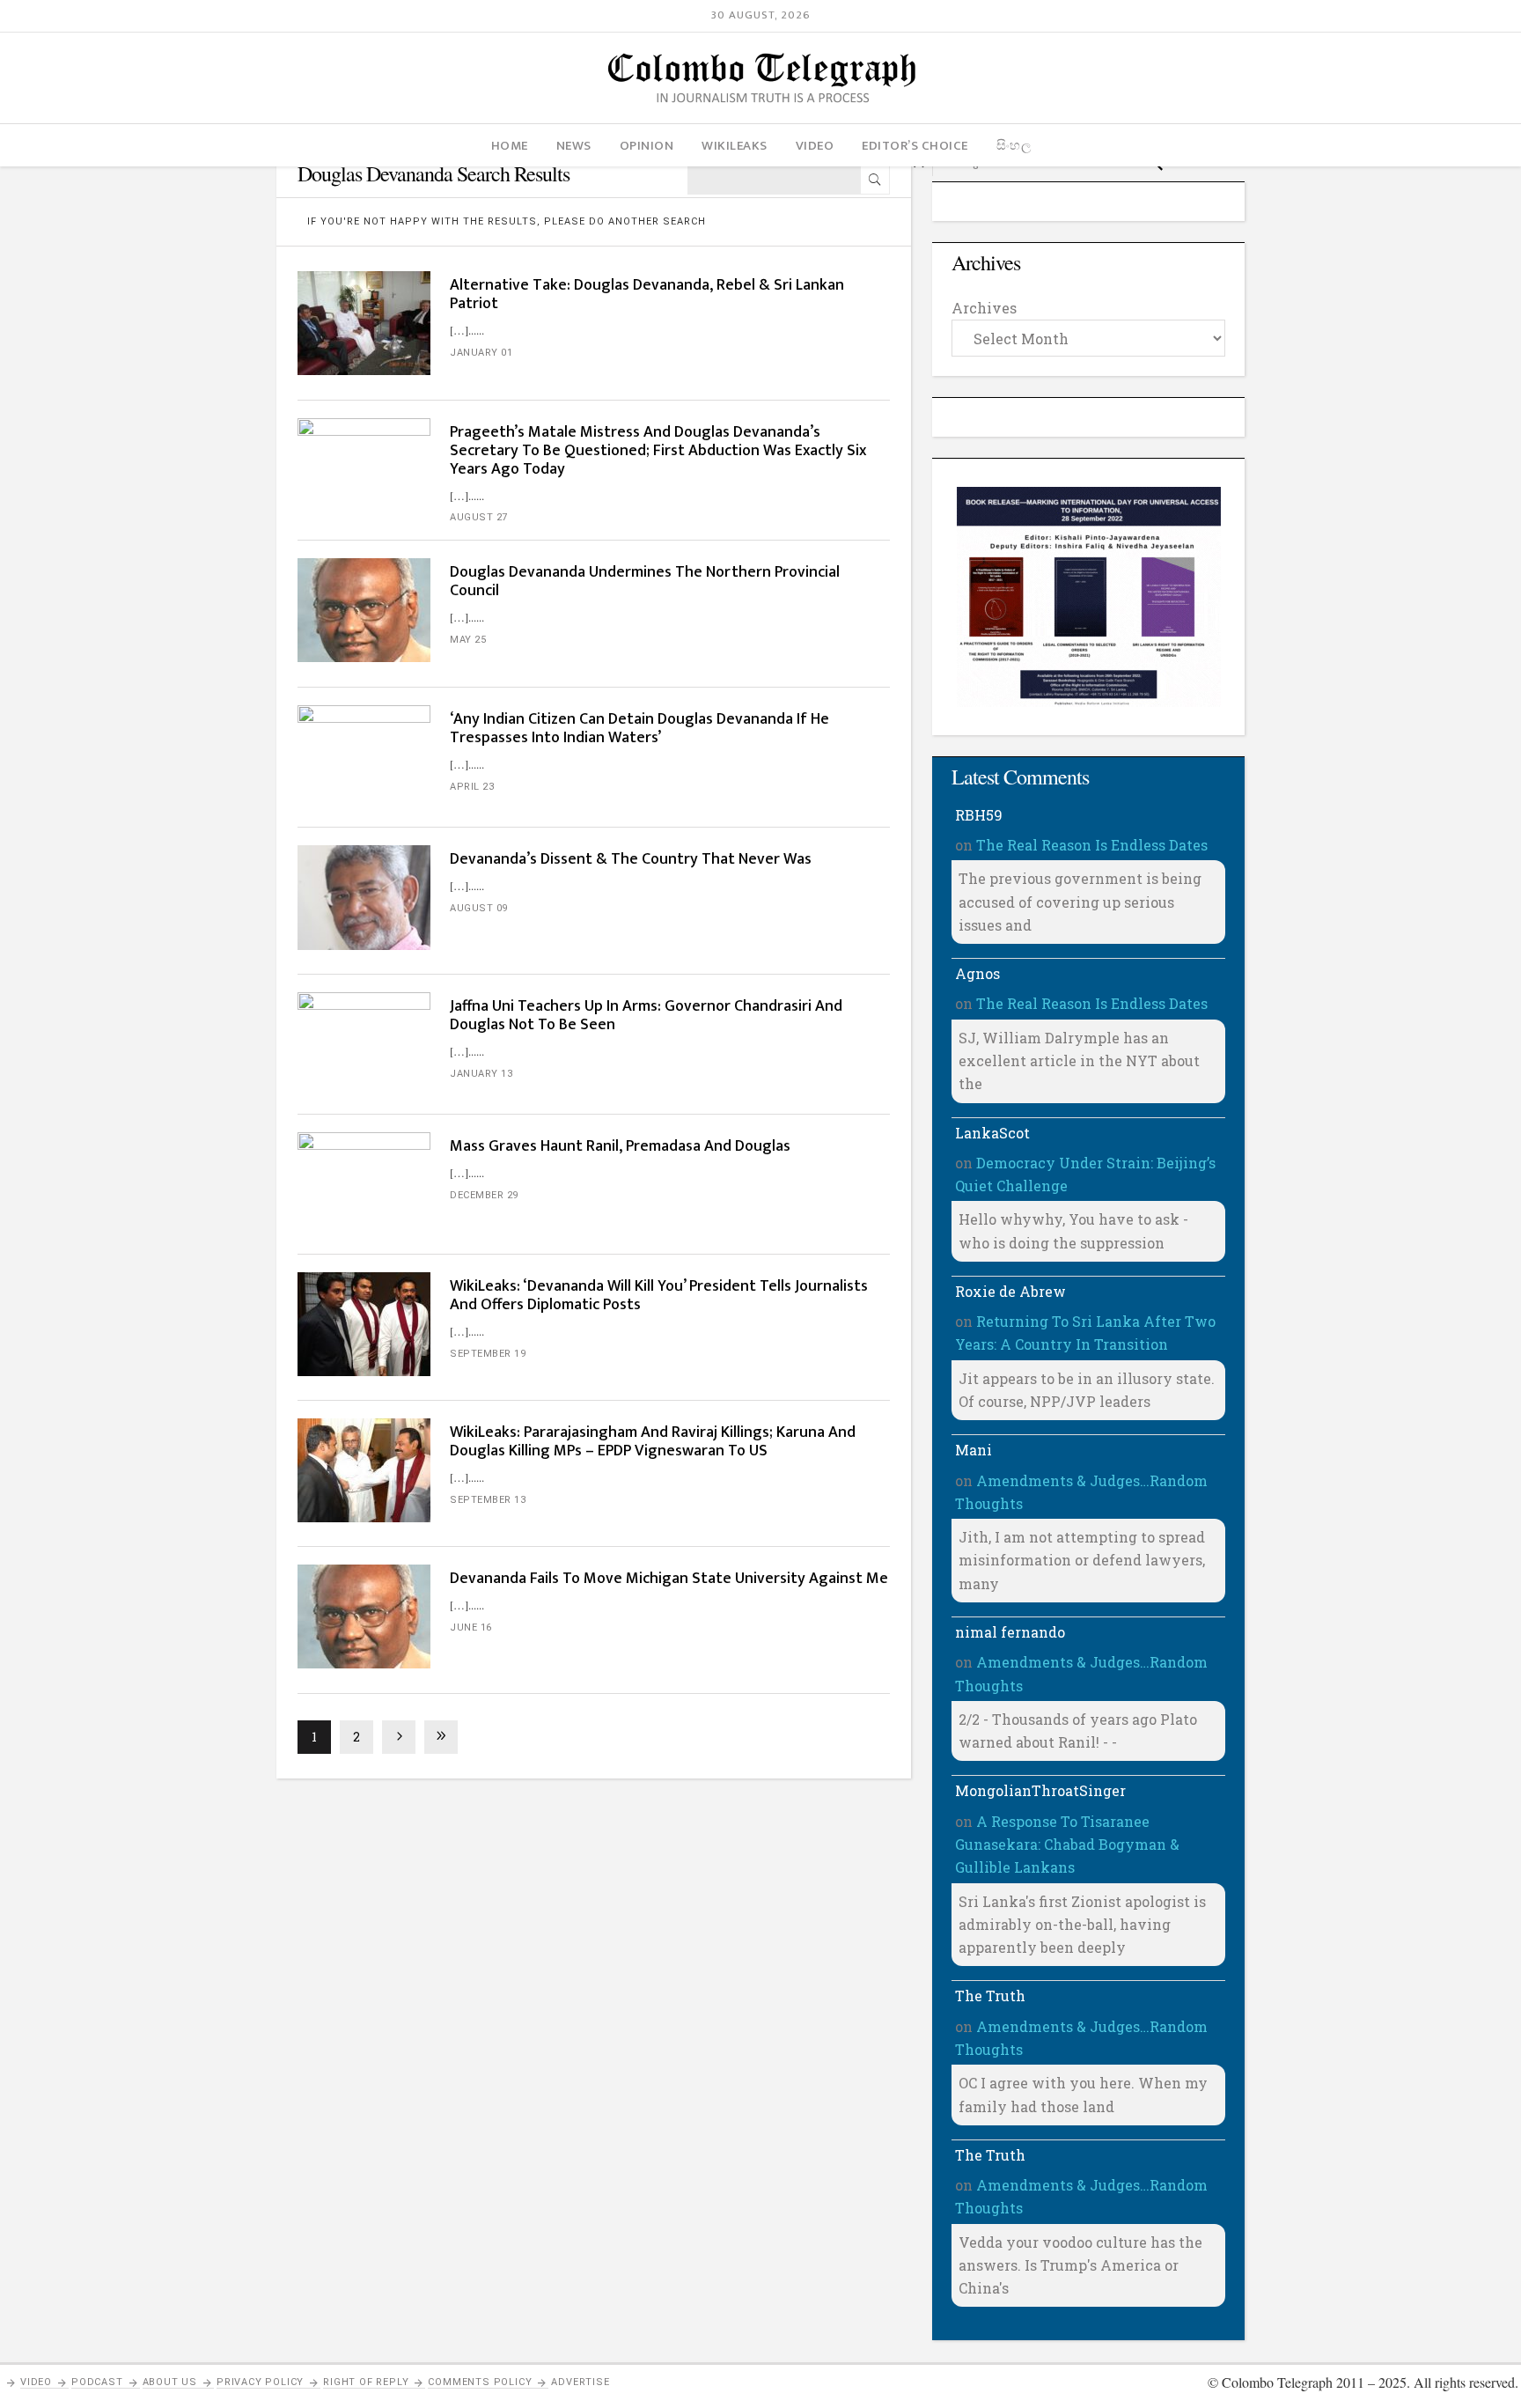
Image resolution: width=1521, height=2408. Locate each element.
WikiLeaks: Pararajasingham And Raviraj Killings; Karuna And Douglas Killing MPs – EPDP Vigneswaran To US (653, 1442)
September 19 (488, 1354)
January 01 (481, 353)
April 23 (472, 787)
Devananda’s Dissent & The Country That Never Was (632, 859)
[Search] (875, 180)
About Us (170, 2382)
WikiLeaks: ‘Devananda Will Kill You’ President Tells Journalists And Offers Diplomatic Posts (659, 1296)
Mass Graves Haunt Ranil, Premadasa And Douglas (620, 1146)
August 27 (479, 517)
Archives (984, 308)
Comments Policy (480, 2382)
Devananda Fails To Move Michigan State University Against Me (669, 1579)
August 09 (479, 908)
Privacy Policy (260, 2382)
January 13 (481, 1074)
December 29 (484, 1195)
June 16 (471, 1627)
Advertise (580, 2382)
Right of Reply (366, 2382)
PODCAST (97, 2382)
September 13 (488, 1500)
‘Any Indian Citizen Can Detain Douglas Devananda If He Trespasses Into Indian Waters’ (639, 729)
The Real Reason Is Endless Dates (1092, 845)
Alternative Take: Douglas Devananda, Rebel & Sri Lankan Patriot (647, 295)
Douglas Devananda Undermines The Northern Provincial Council (645, 582)
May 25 (468, 640)
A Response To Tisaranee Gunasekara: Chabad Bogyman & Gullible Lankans (1067, 1845)
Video (36, 2382)
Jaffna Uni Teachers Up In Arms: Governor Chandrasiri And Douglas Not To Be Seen (646, 1016)
